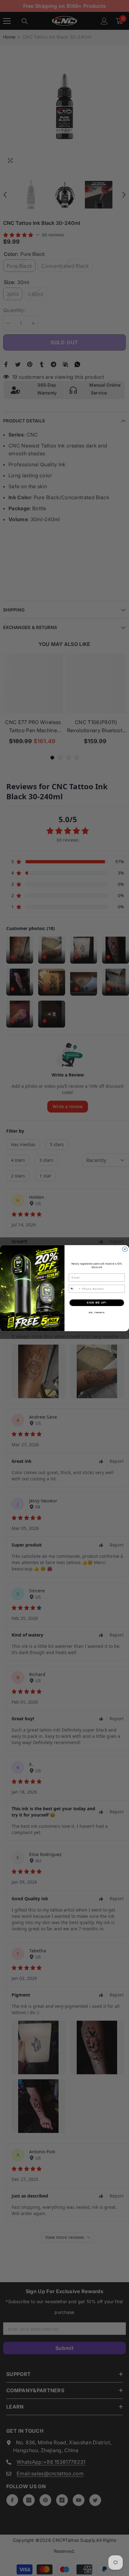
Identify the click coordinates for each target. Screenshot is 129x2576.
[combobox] (75, 1288)
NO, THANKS (97, 1312)
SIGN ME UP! (97, 1302)
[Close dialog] (125, 1249)
